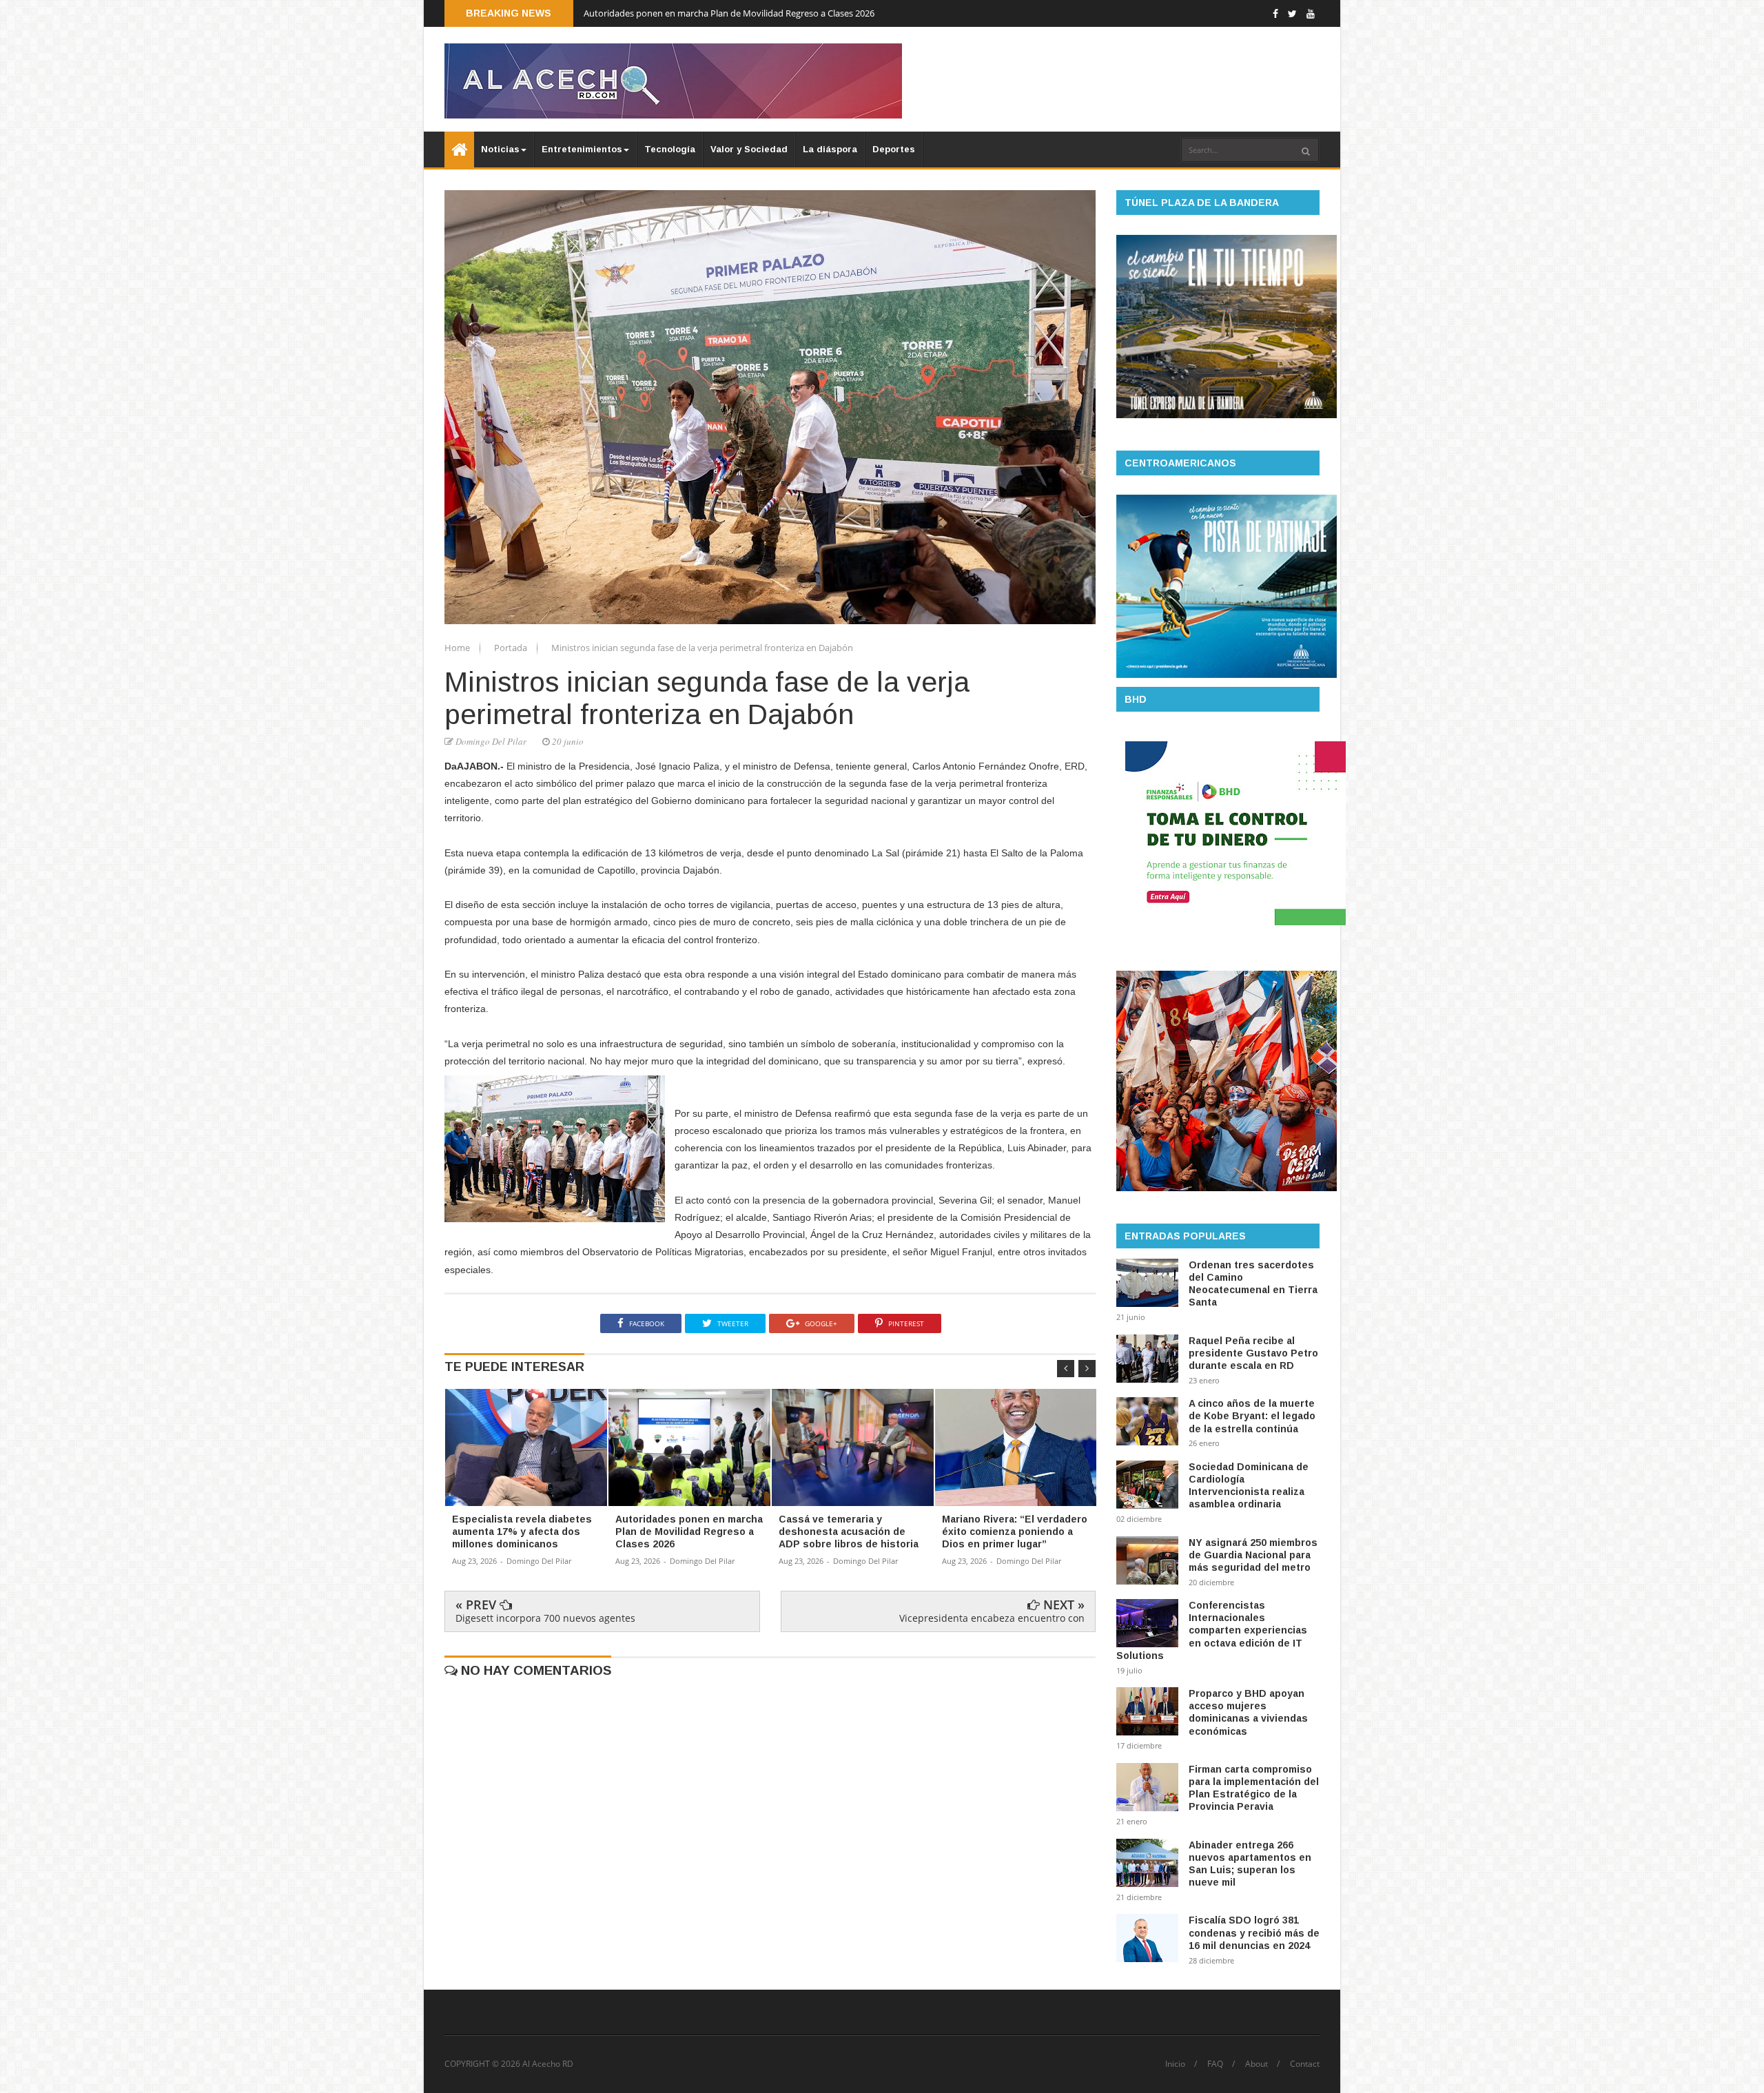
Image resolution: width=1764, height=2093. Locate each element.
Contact (1305, 2064)
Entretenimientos (582, 149)
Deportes (894, 149)
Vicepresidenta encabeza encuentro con (992, 1618)
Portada (512, 648)
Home (458, 648)
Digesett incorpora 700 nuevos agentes (545, 1618)
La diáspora (830, 149)
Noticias (500, 149)
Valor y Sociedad (749, 149)
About (1257, 2064)
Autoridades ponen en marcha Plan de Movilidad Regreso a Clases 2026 (729, 13)
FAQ (1215, 2064)
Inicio (1175, 2064)
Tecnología (670, 149)
